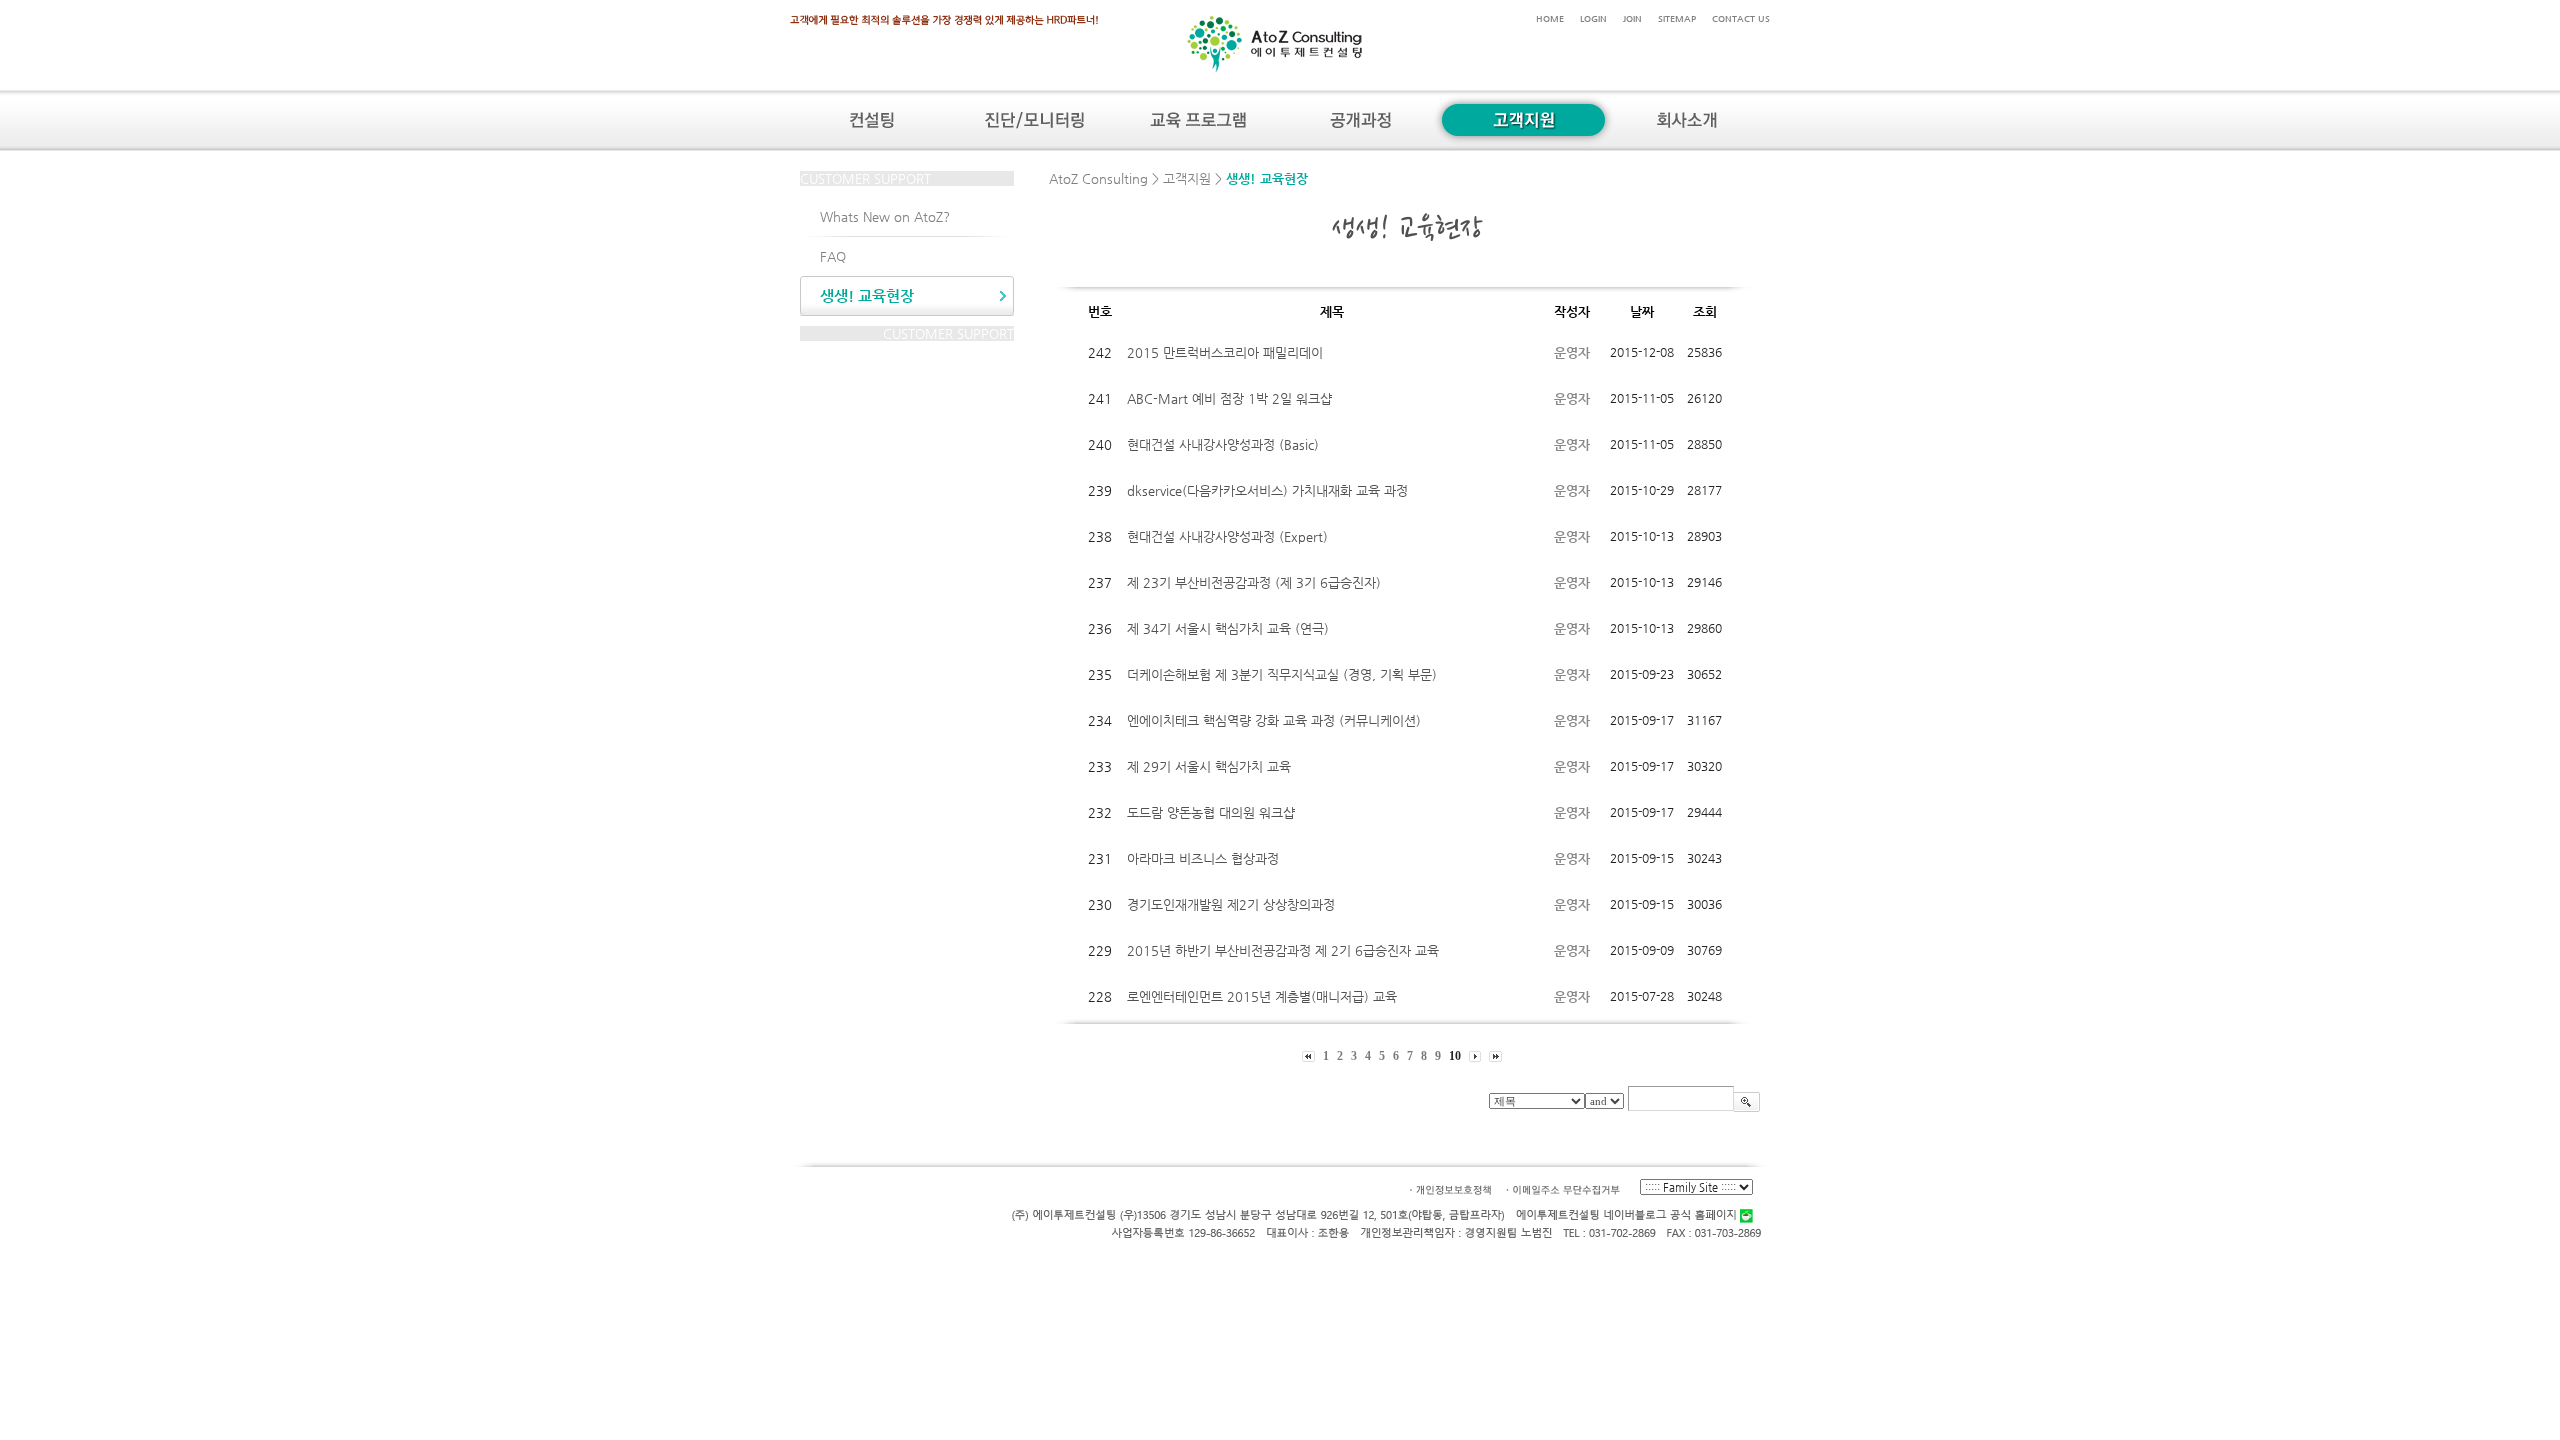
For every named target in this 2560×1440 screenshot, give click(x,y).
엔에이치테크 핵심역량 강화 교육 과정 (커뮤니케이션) (1274, 720)
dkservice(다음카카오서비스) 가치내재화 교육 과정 (1267, 490)
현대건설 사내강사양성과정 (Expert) (1227, 536)
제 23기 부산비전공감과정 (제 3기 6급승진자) (1254, 582)
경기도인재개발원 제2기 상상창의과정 (1231, 904)
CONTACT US (1741, 18)
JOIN (1632, 18)
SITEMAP (1677, 18)
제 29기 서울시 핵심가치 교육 (1209, 766)
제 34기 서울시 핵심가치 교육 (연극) (1228, 628)
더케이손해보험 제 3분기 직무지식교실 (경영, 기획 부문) (1282, 674)
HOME (1550, 18)
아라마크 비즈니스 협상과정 (1203, 858)
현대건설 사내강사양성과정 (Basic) (1223, 444)
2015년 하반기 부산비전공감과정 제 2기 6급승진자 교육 (1283, 950)
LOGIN (1593, 18)
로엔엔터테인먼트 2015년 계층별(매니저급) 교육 (1262, 996)
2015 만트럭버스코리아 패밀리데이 (1225, 352)
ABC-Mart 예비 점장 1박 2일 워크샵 (1229, 398)
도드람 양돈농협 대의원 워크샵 (1211, 812)
